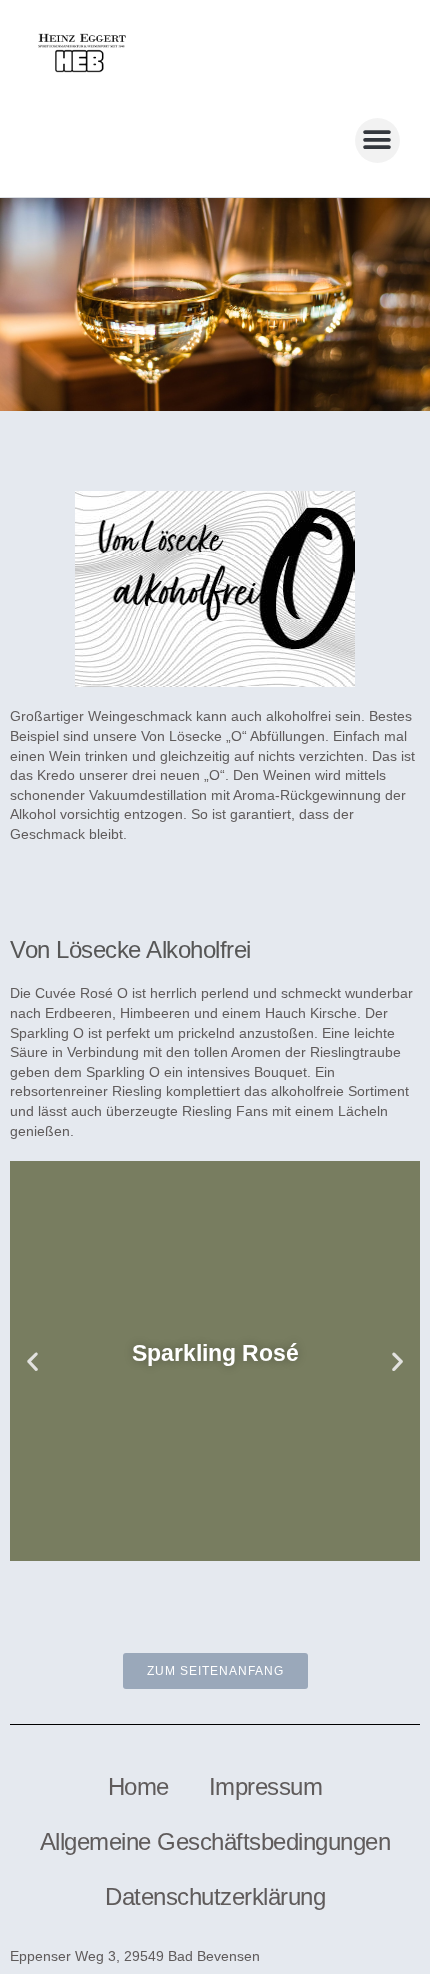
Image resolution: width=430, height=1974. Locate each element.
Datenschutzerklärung (215, 1896)
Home (138, 1786)
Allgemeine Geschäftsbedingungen (215, 1841)
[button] (377, 140)
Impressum (266, 1786)
